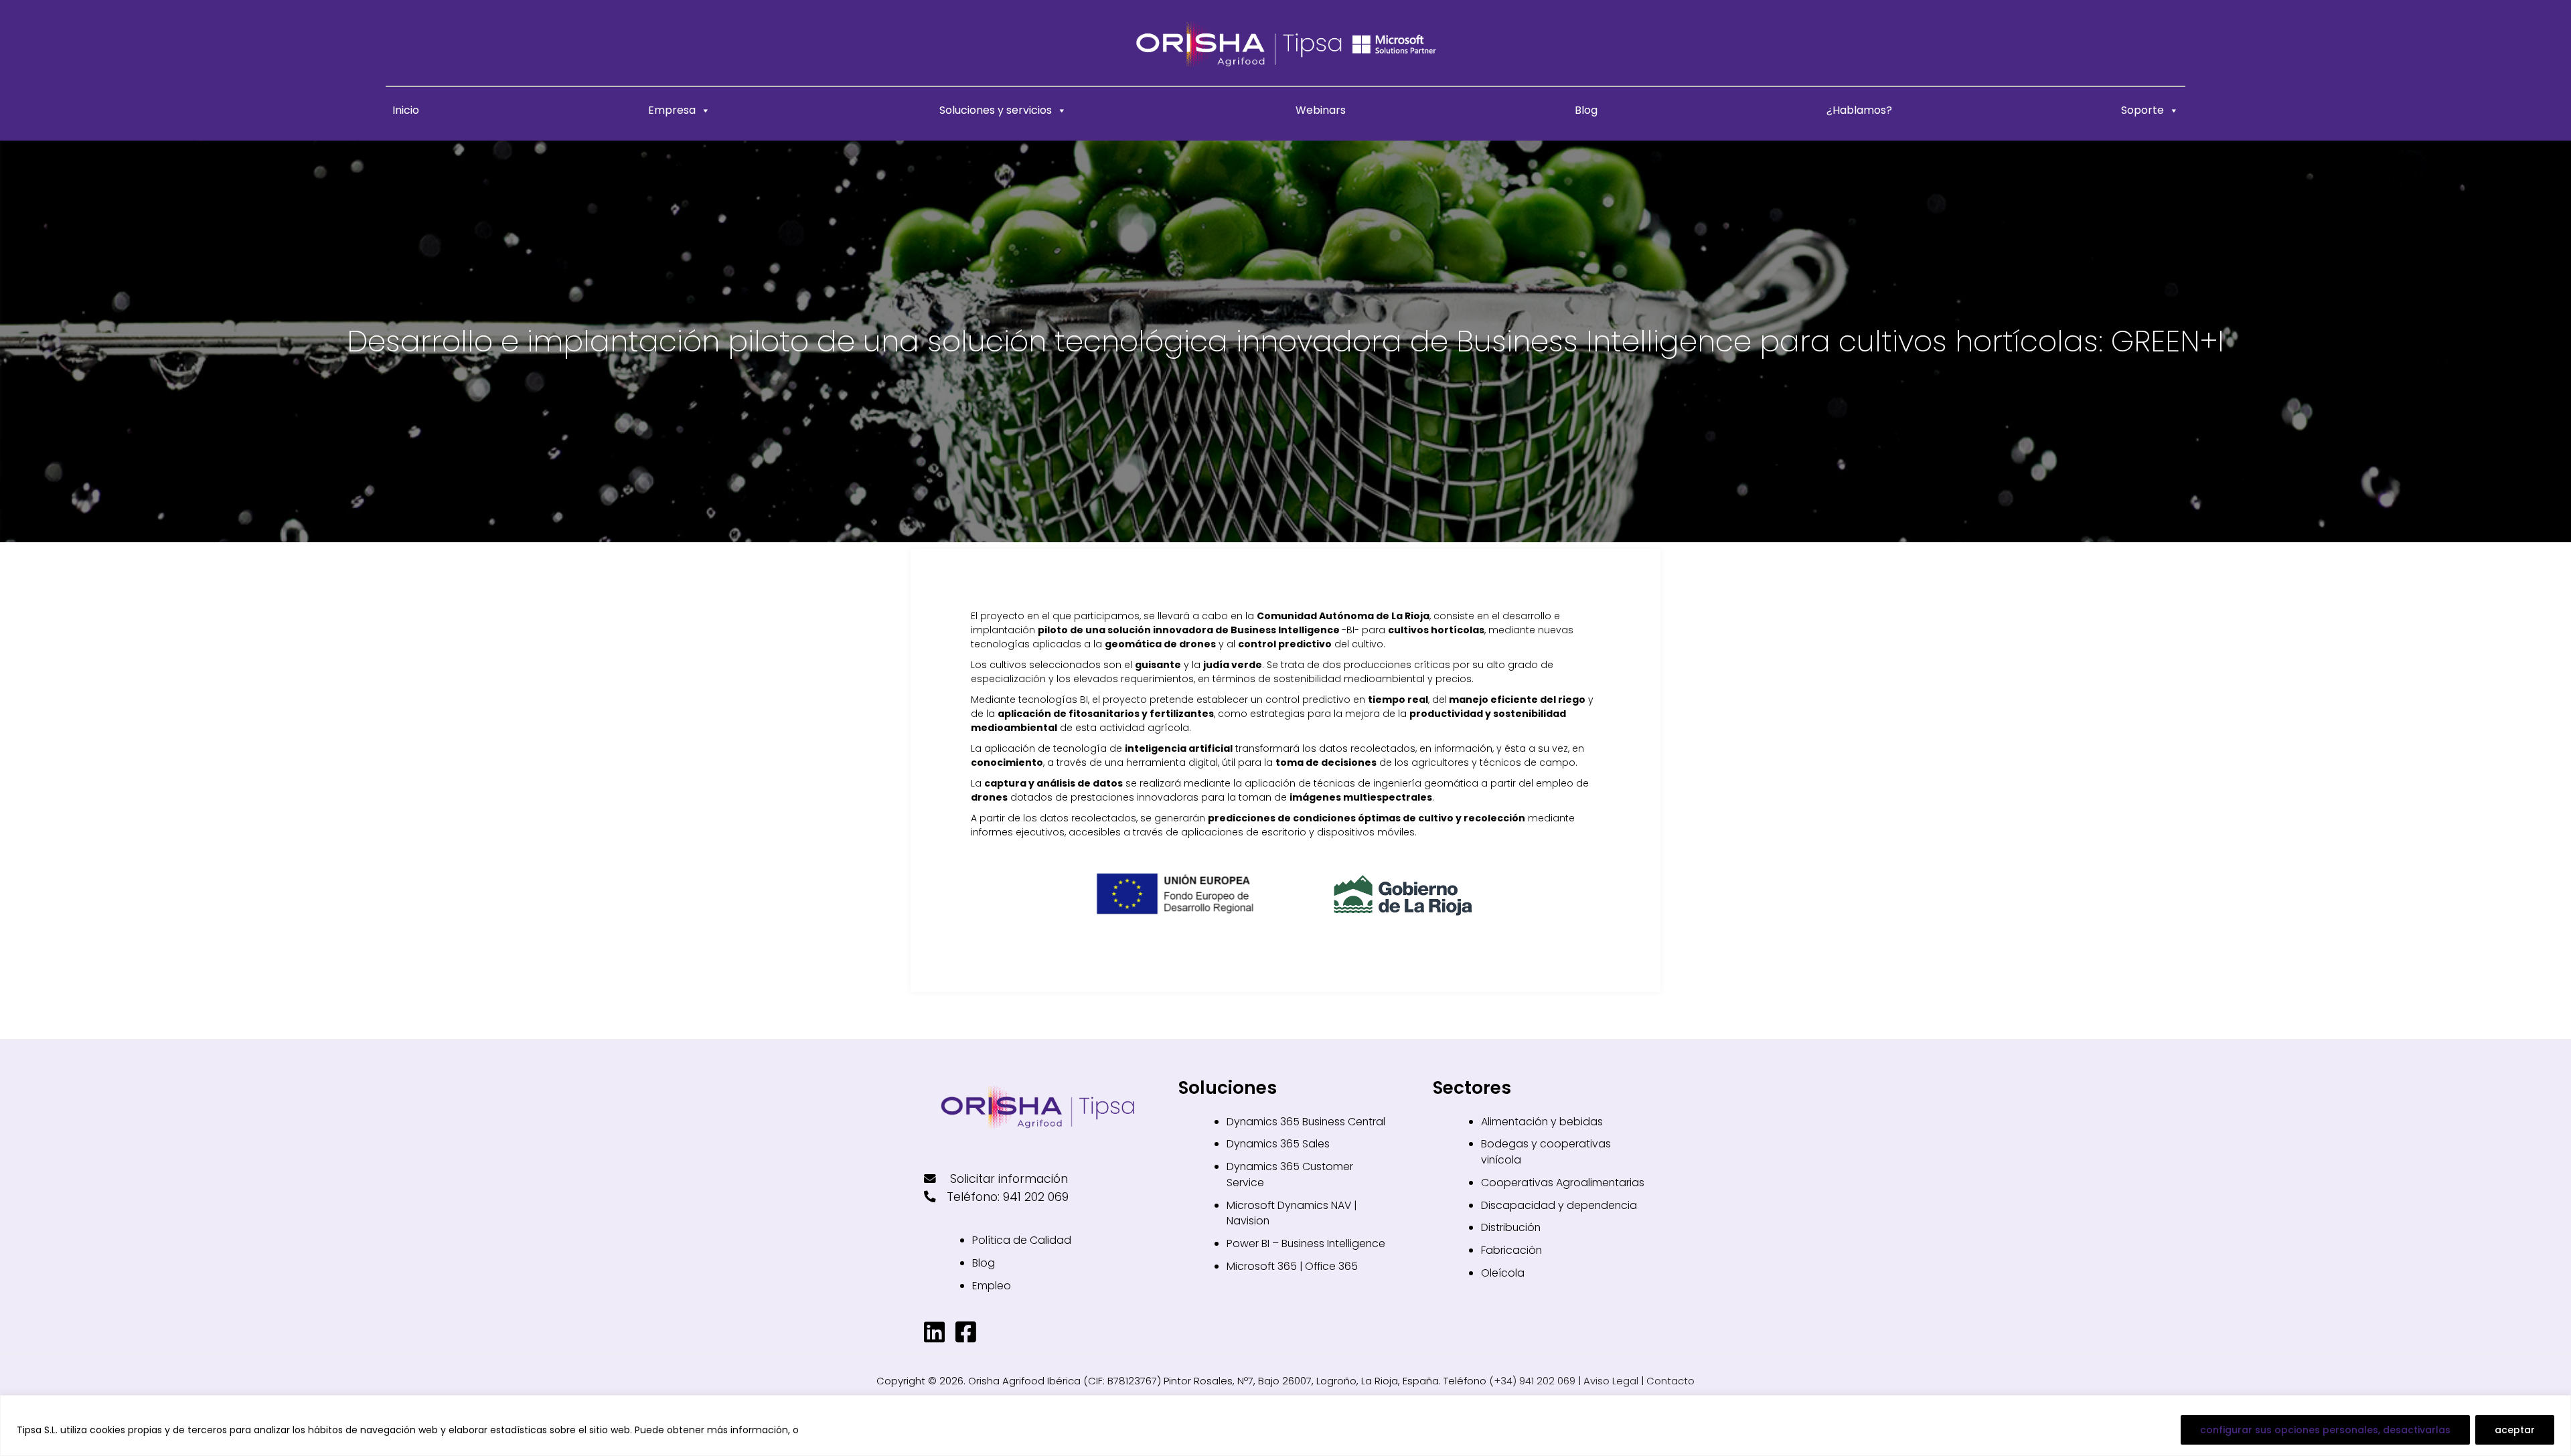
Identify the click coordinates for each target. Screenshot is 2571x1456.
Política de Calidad (1022, 1240)
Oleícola (1503, 1273)
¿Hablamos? (1859, 110)
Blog (1586, 110)
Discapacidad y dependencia (1559, 1205)
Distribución (1511, 1227)
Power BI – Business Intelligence (1306, 1243)
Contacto (1670, 1381)
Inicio (406, 110)
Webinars (1321, 110)
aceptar (2515, 1430)
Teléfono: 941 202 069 (1008, 1197)
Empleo (992, 1286)
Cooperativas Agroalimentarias (1563, 1183)
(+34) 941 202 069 (1532, 1381)
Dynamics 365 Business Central (1306, 1122)
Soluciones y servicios (996, 110)
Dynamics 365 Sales (1278, 1144)
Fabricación (1511, 1250)
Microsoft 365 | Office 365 (1292, 1266)
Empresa (672, 110)
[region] (1285, 1426)
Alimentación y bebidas (1542, 1122)
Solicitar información (1007, 1179)
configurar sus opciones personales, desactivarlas (2325, 1430)
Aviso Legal (1611, 1381)
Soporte (2142, 110)
